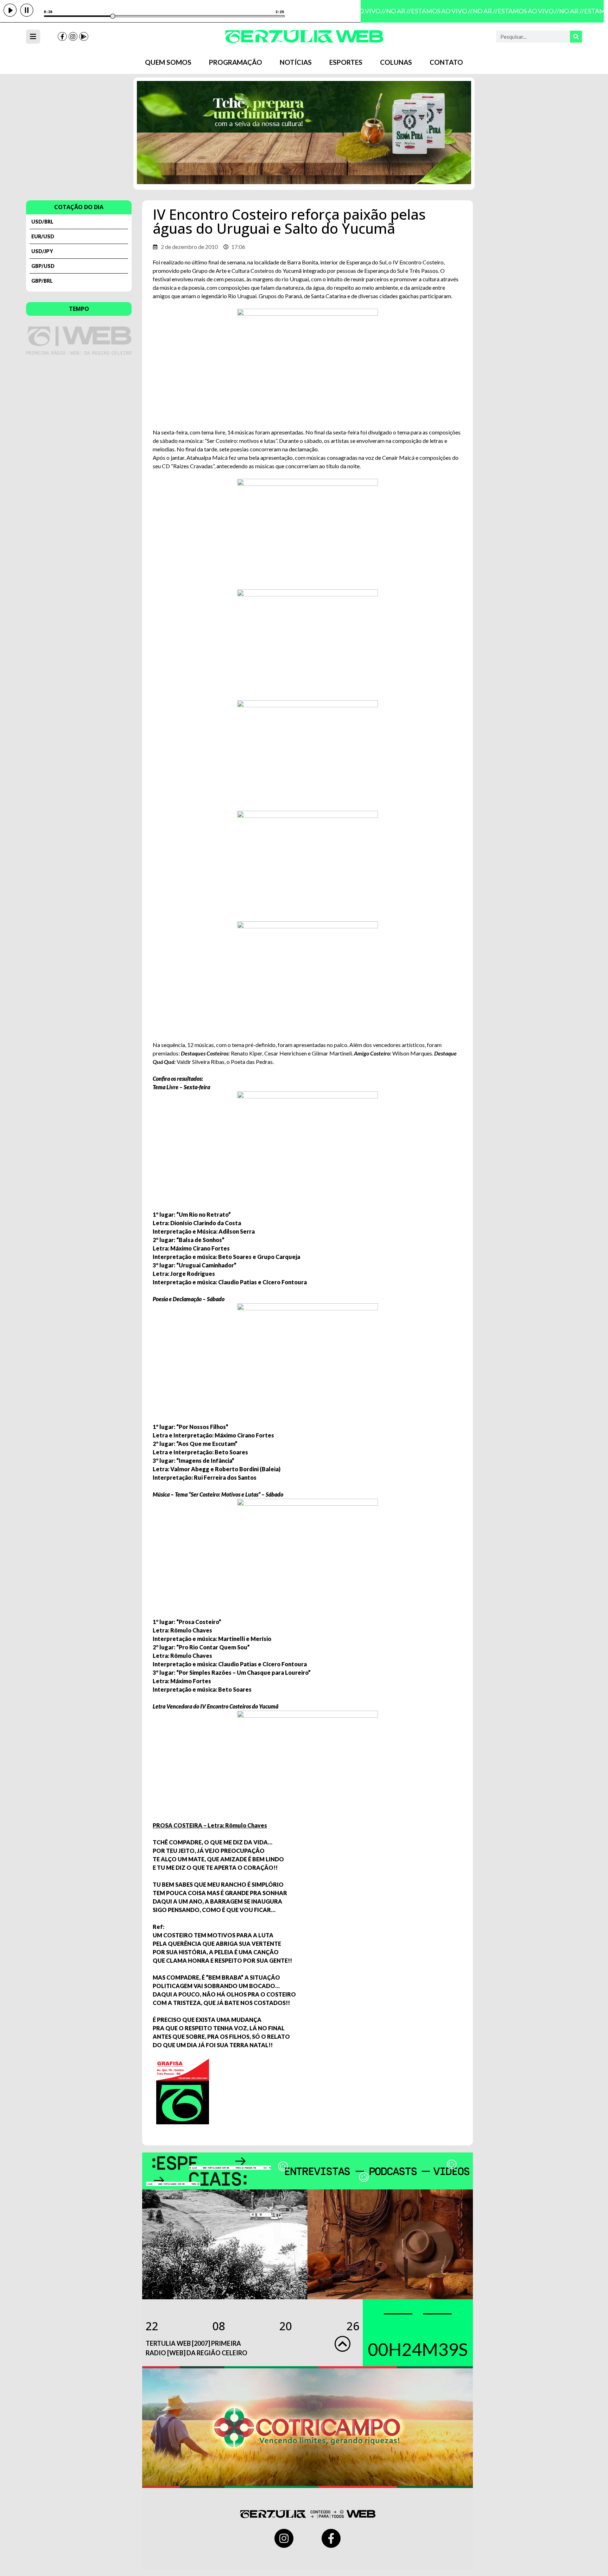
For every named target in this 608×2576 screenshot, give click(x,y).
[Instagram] (73, 37)
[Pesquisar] (576, 37)
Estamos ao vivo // (434, 11)
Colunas (396, 62)
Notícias (296, 62)
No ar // (390, 11)
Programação (236, 62)
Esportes (346, 62)
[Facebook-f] (62, 37)
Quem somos (168, 62)
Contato (446, 62)
